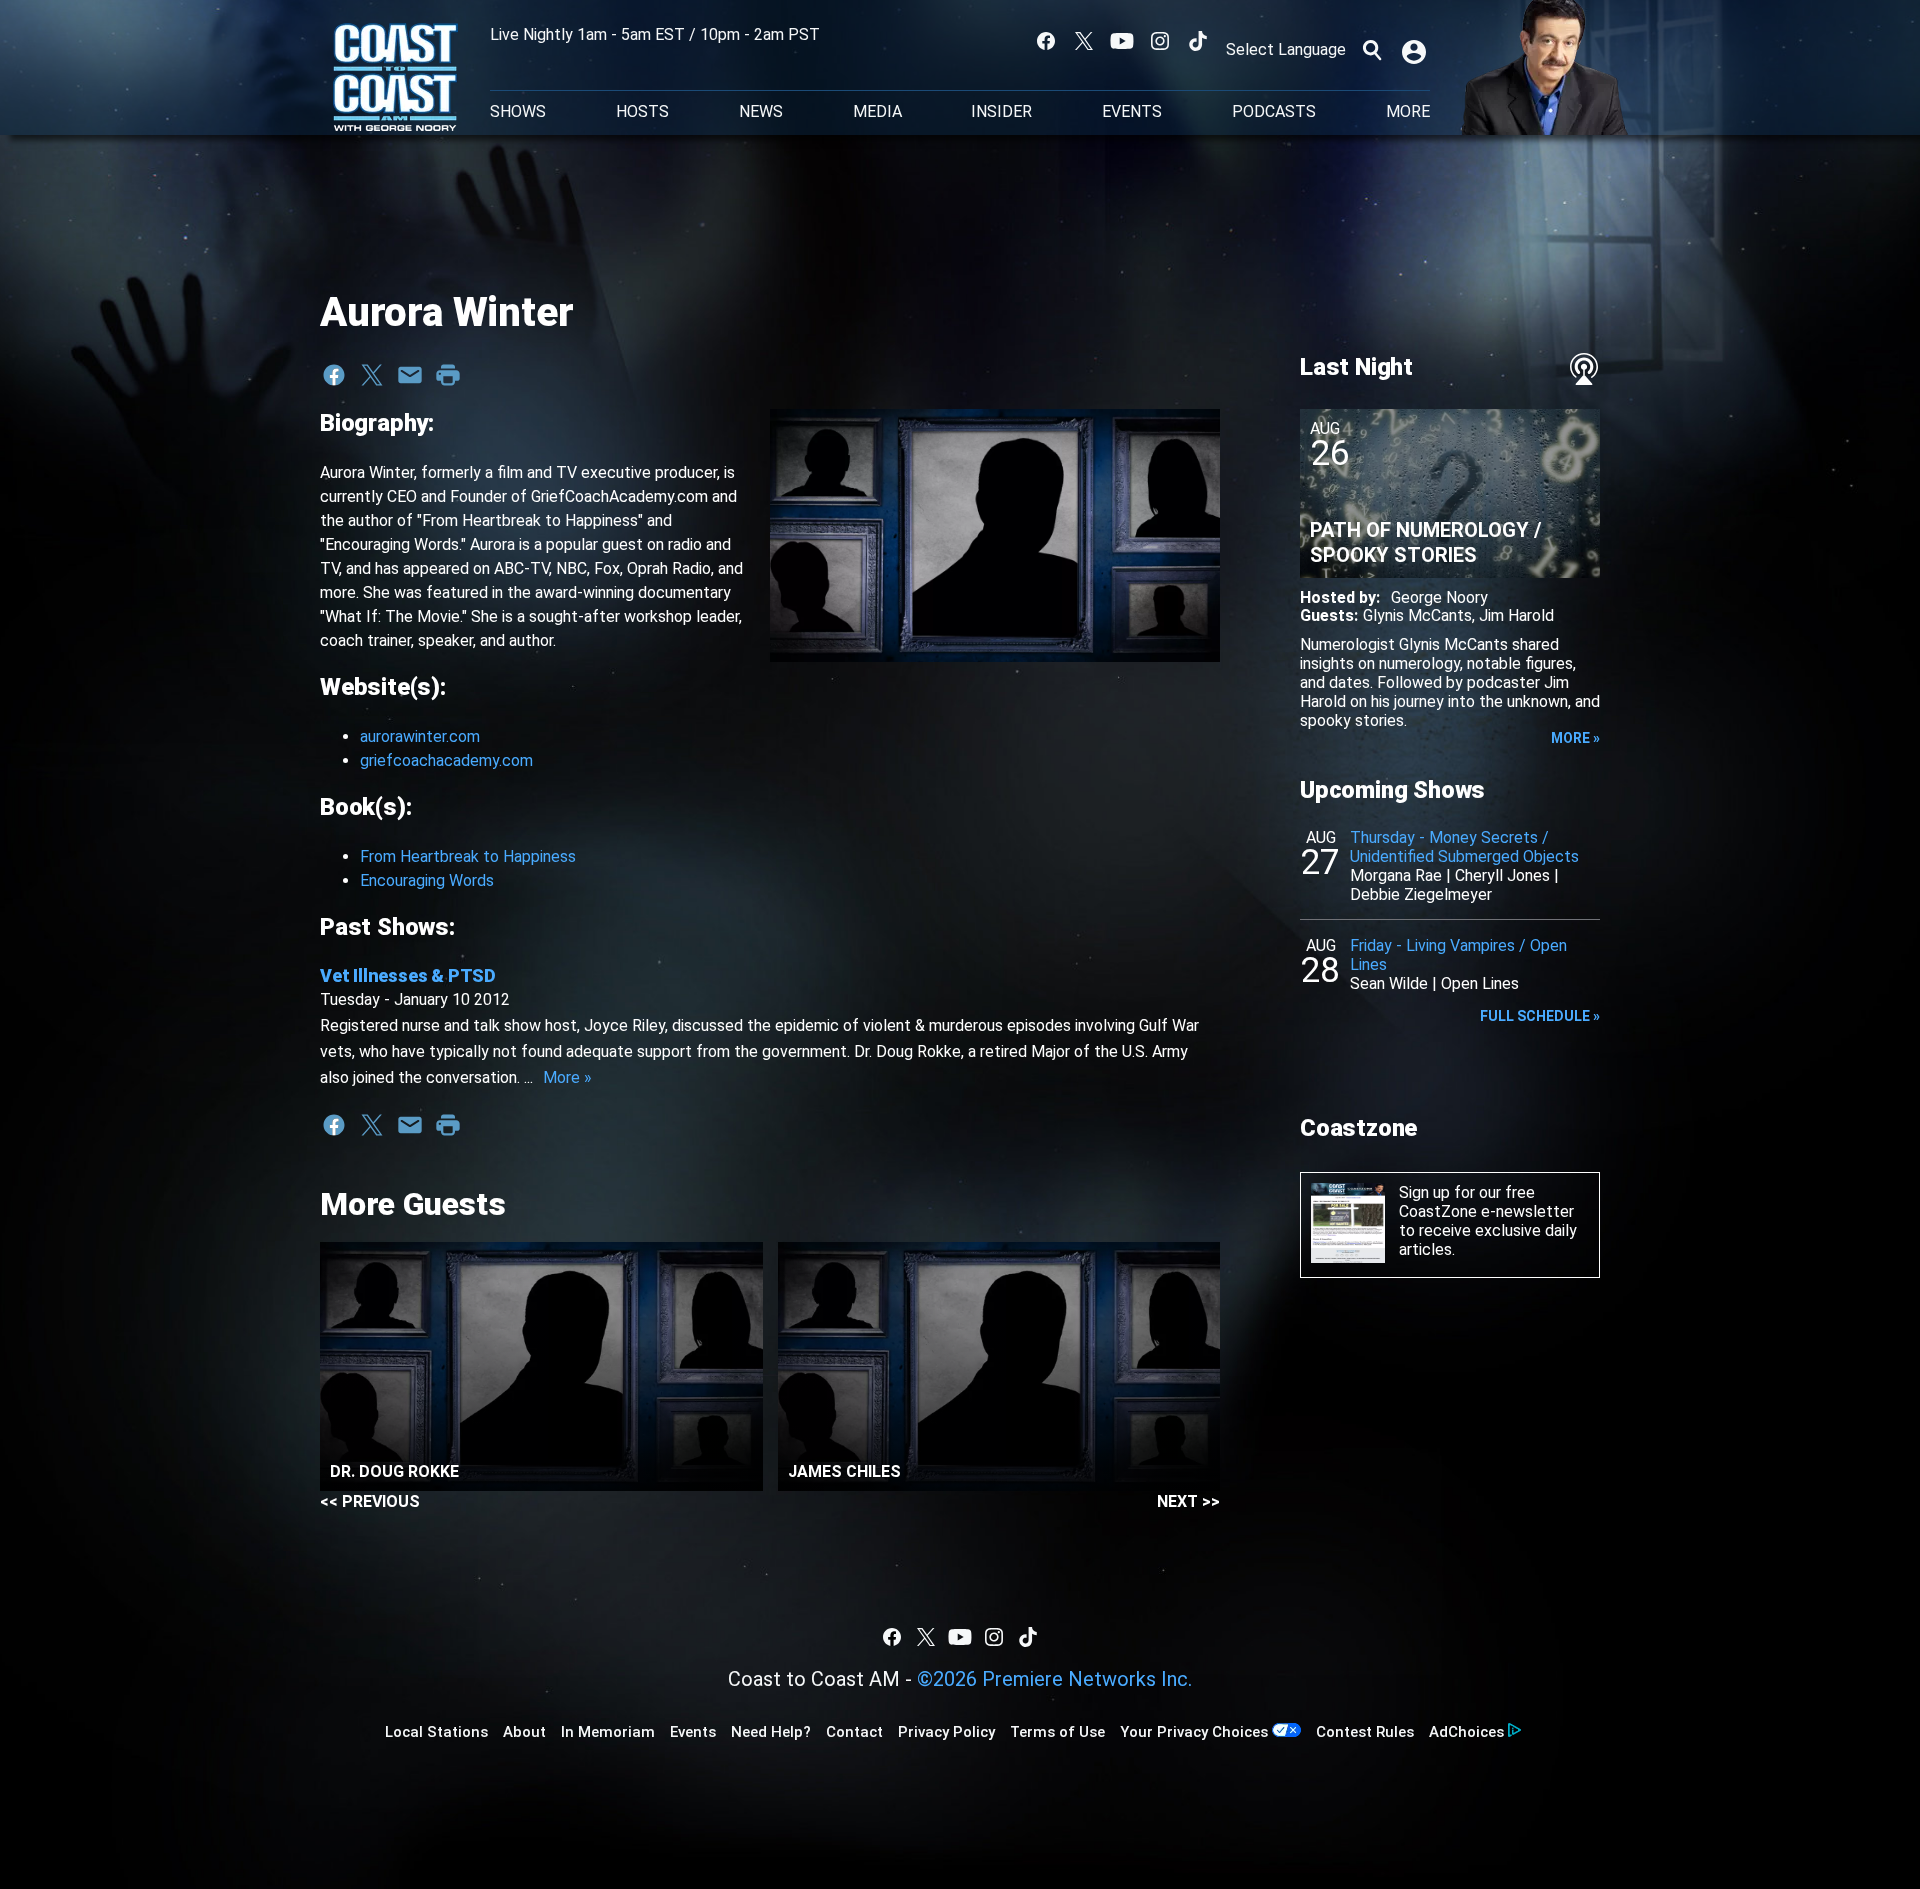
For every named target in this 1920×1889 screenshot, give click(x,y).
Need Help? (771, 1732)
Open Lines (1480, 983)
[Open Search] (1372, 50)
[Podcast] (1584, 369)
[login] (1416, 50)
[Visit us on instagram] (1160, 41)
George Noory (1439, 597)
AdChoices (1466, 1732)
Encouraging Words (427, 880)
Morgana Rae (1396, 875)
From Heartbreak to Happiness (468, 856)
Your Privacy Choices (1194, 1732)
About (524, 1732)
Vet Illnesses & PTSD (408, 975)
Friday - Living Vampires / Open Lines (1458, 955)
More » (567, 1077)
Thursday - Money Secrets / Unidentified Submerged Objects (1464, 847)
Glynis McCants (1417, 615)
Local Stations (436, 1732)
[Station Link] (395, 79)
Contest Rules (1365, 1732)
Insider (1001, 112)
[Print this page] (448, 375)
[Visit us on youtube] (1122, 41)
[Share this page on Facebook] (334, 375)
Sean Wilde (1389, 983)
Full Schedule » (1540, 1016)
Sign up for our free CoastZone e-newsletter (1486, 1202)
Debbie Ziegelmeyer (1421, 894)
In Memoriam (608, 1732)
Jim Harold (1516, 615)
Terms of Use (1057, 1732)
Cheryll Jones (1502, 875)
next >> (1188, 1501)
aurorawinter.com (420, 736)
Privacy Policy (946, 1732)
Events (1132, 112)
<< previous (370, 1501)
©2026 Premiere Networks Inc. (1054, 1679)
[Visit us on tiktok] (1198, 41)
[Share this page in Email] (410, 375)
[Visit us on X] (1084, 41)
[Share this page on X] (372, 375)
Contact (854, 1732)
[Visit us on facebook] (1046, 41)
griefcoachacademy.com (446, 760)
